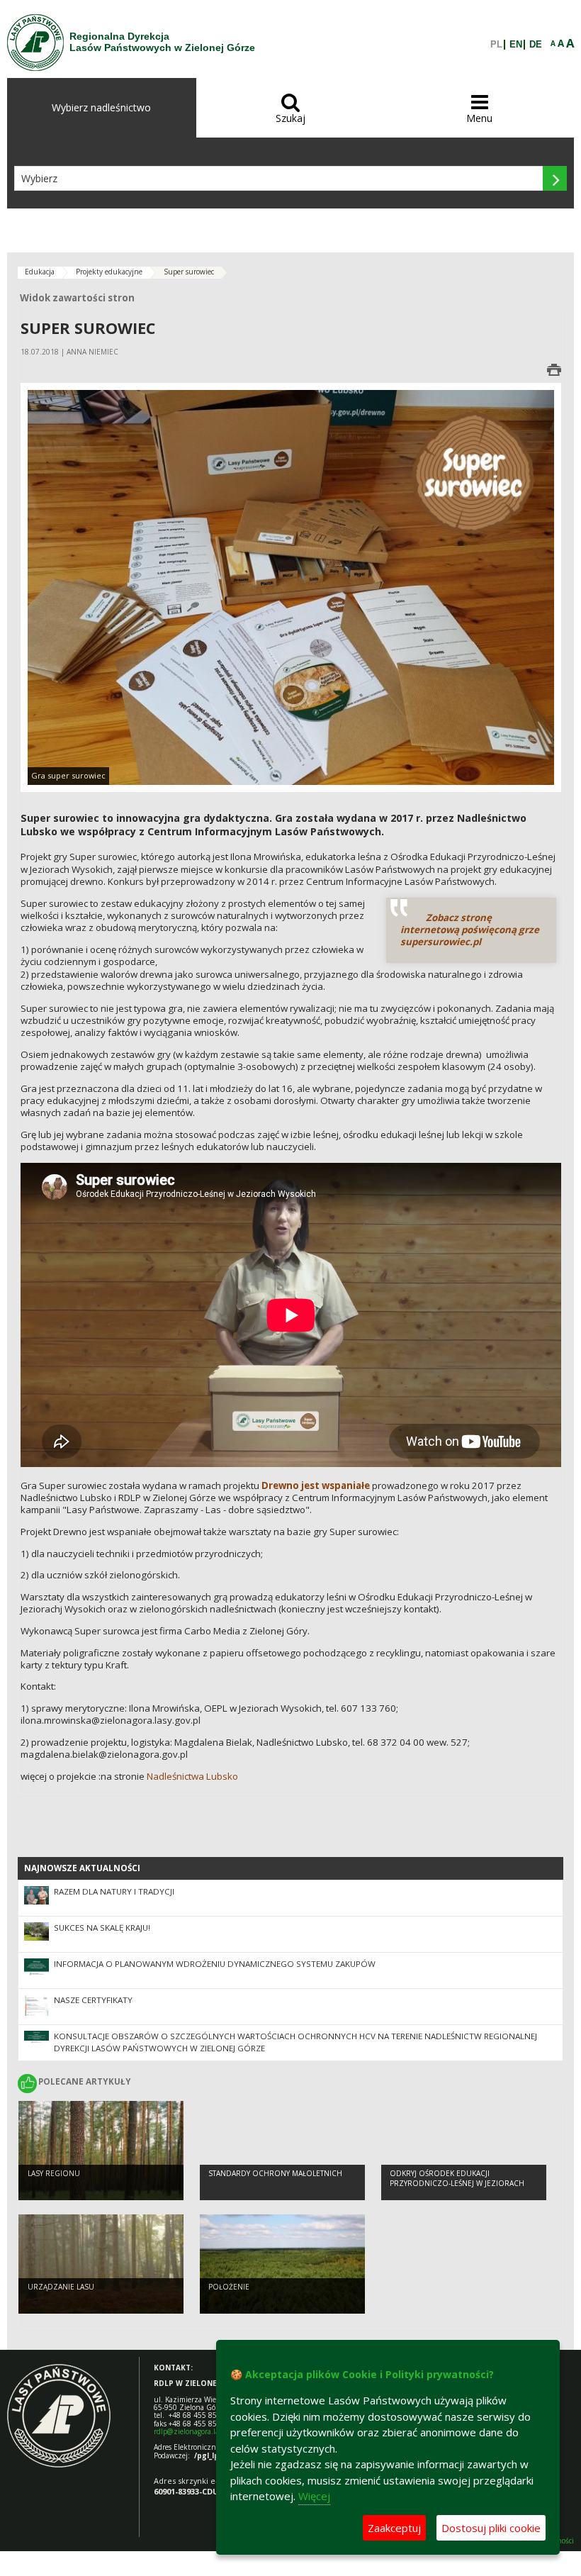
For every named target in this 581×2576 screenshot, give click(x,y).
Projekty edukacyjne (109, 272)
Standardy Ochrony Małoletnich (275, 2173)
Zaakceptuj (394, 2528)
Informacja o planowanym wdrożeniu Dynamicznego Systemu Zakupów (215, 1964)
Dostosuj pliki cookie (491, 2528)
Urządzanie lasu (61, 2287)
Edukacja (40, 272)
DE (536, 45)
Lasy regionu (54, 2173)
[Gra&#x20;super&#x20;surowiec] (291, 586)
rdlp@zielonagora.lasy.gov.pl (200, 2431)
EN (516, 45)
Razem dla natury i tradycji (114, 1891)
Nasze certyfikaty (93, 2000)
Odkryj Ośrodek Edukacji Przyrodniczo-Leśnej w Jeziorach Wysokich (457, 2184)
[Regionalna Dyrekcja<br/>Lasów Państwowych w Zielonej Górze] (35, 43)
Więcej (314, 2496)
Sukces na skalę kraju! (102, 1928)
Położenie (229, 2287)
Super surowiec (189, 272)
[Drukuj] (554, 370)
